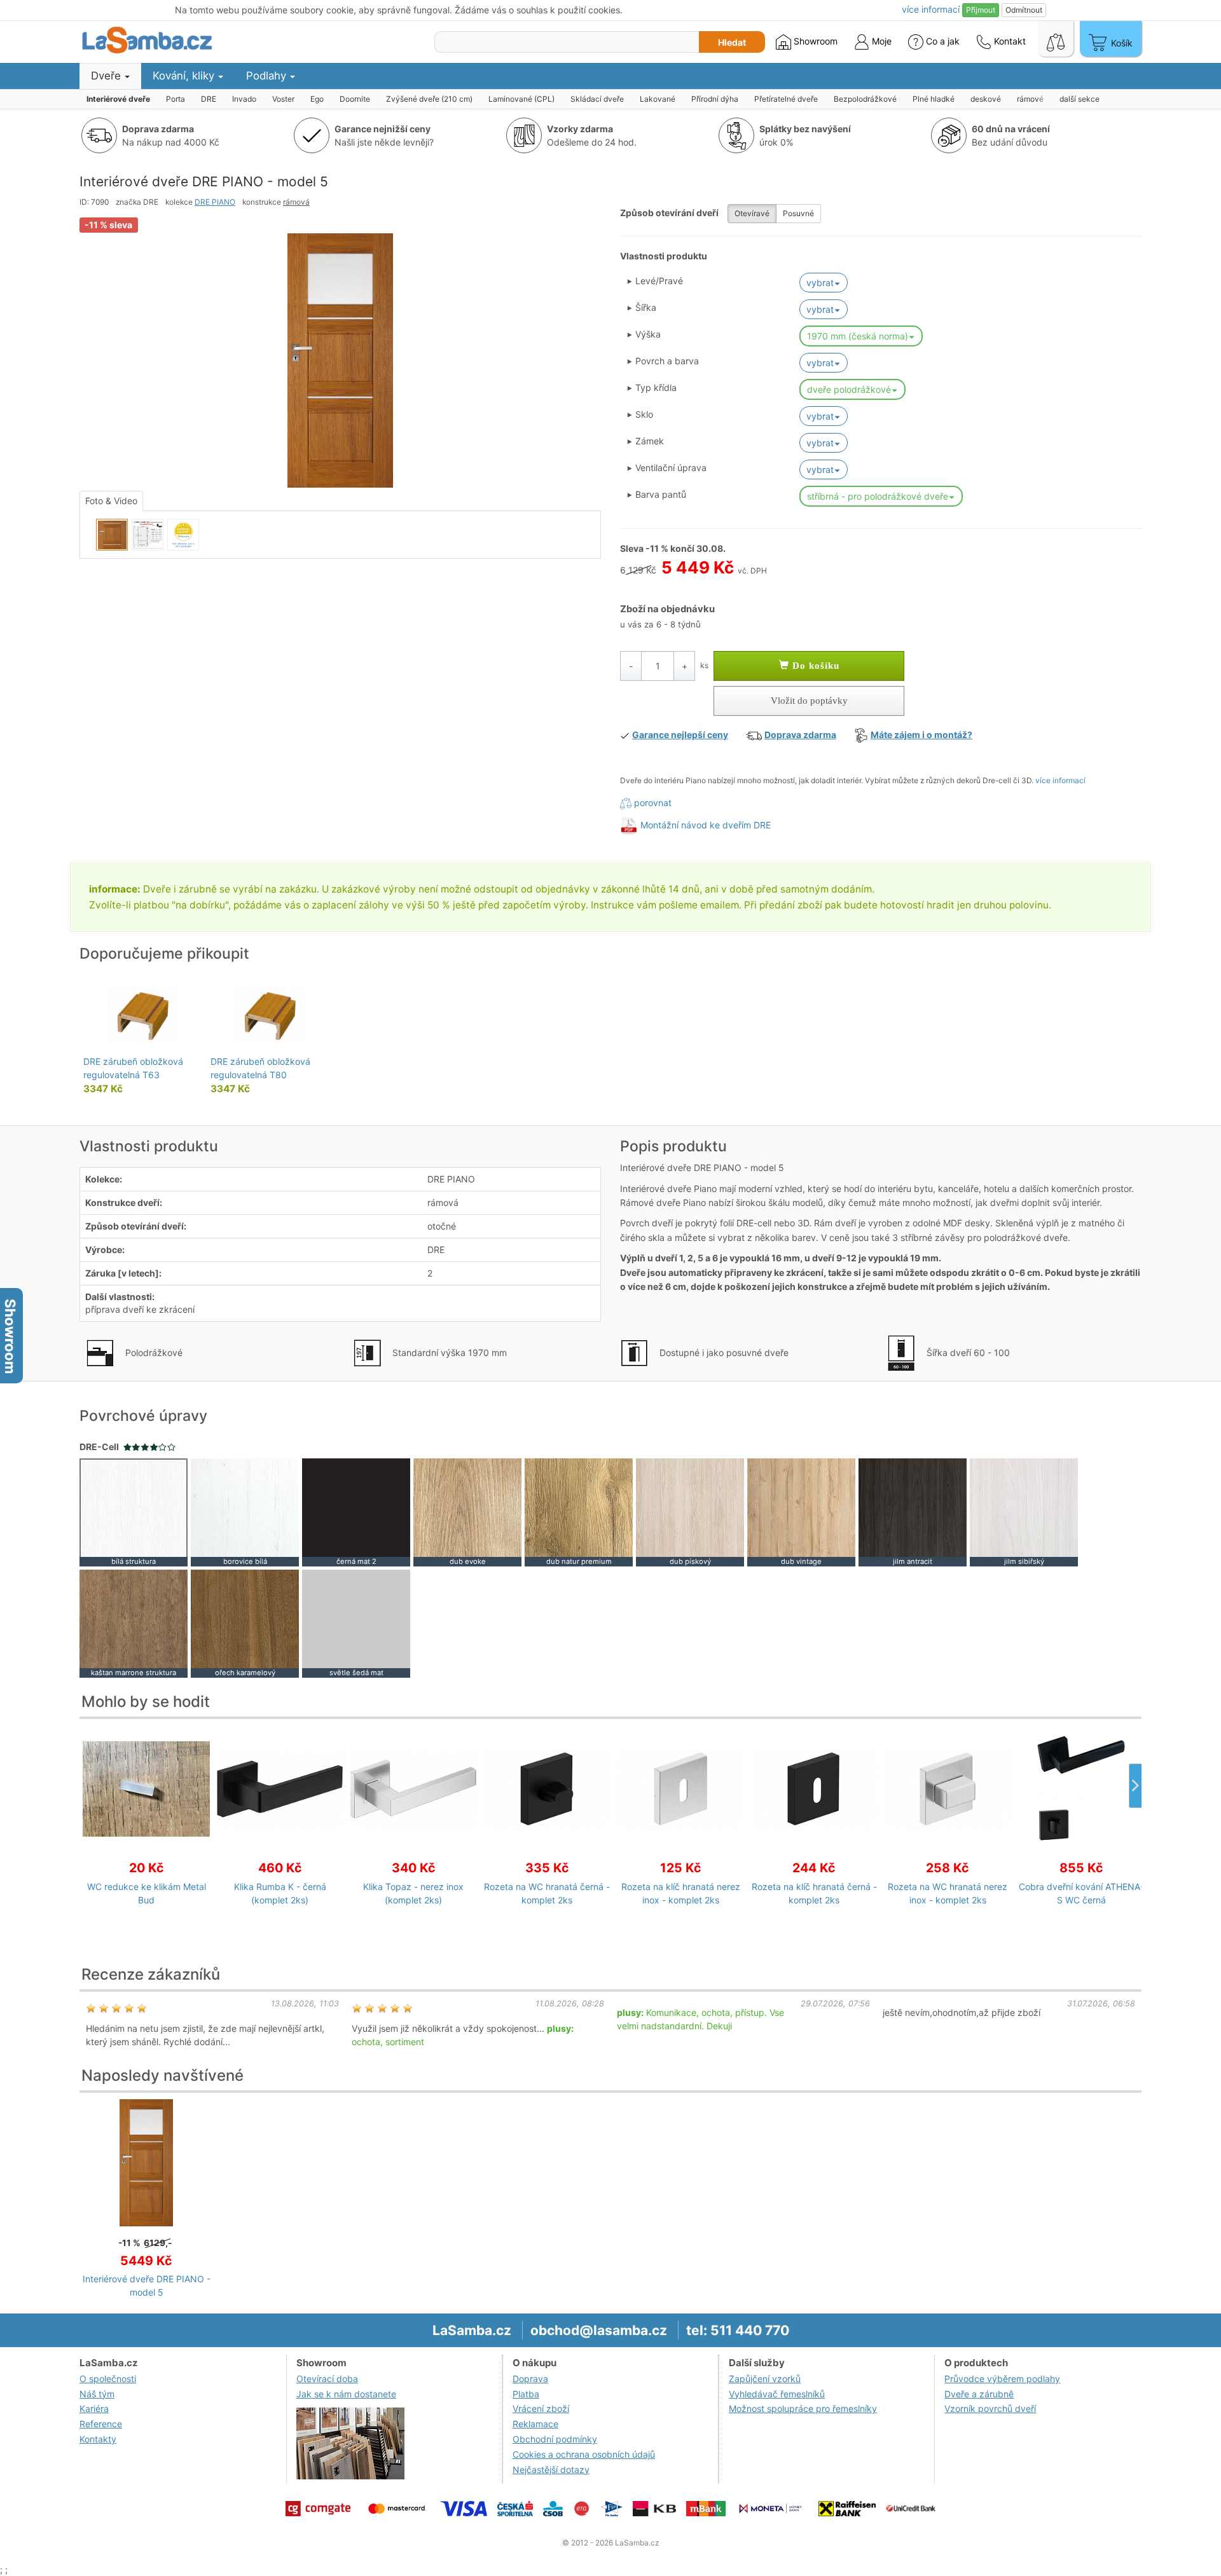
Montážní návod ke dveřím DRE (706, 825)
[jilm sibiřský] (1024, 1511)
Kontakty (98, 2439)
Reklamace (535, 2424)
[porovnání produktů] (1056, 39)
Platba (526, 2394)
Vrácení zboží (541, 2408)
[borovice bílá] (245, 1511)
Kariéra (94, 2408)
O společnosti (108, 2379)
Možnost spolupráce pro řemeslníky (803, 2408)
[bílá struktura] (134, 1511)
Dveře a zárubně (979, 2394)
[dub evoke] (467, 1511)
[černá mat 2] (356, 1511)
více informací (1060, 780)
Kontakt (1009, 41)
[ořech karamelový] (245, 1623)
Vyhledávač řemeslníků (777, 2394)
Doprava (530, 2379)
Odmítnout (1024, 10)
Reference (101, 2424)
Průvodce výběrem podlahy (1002, 2379)
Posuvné (798, 213)
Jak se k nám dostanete (346, 2394)
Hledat (732, 42)
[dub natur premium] (579, 1511)
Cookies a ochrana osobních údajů (584, 2454)
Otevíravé (752, 213)
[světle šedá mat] (356, 1623)
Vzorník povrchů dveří (990, 2408)
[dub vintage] (801, 1511)
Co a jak (943, 41)
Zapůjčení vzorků (765, 2379)
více (931, 9)
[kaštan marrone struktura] (134, 1623)
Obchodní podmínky (555, 2439)
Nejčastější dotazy (551, 2470)
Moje (880, 41)
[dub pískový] (690, 1511)
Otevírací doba (327, 2379)
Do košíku (814, 666)
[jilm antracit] (913, 1511)
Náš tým (97, 2394)
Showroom (814, 41)
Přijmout (981, 10)
